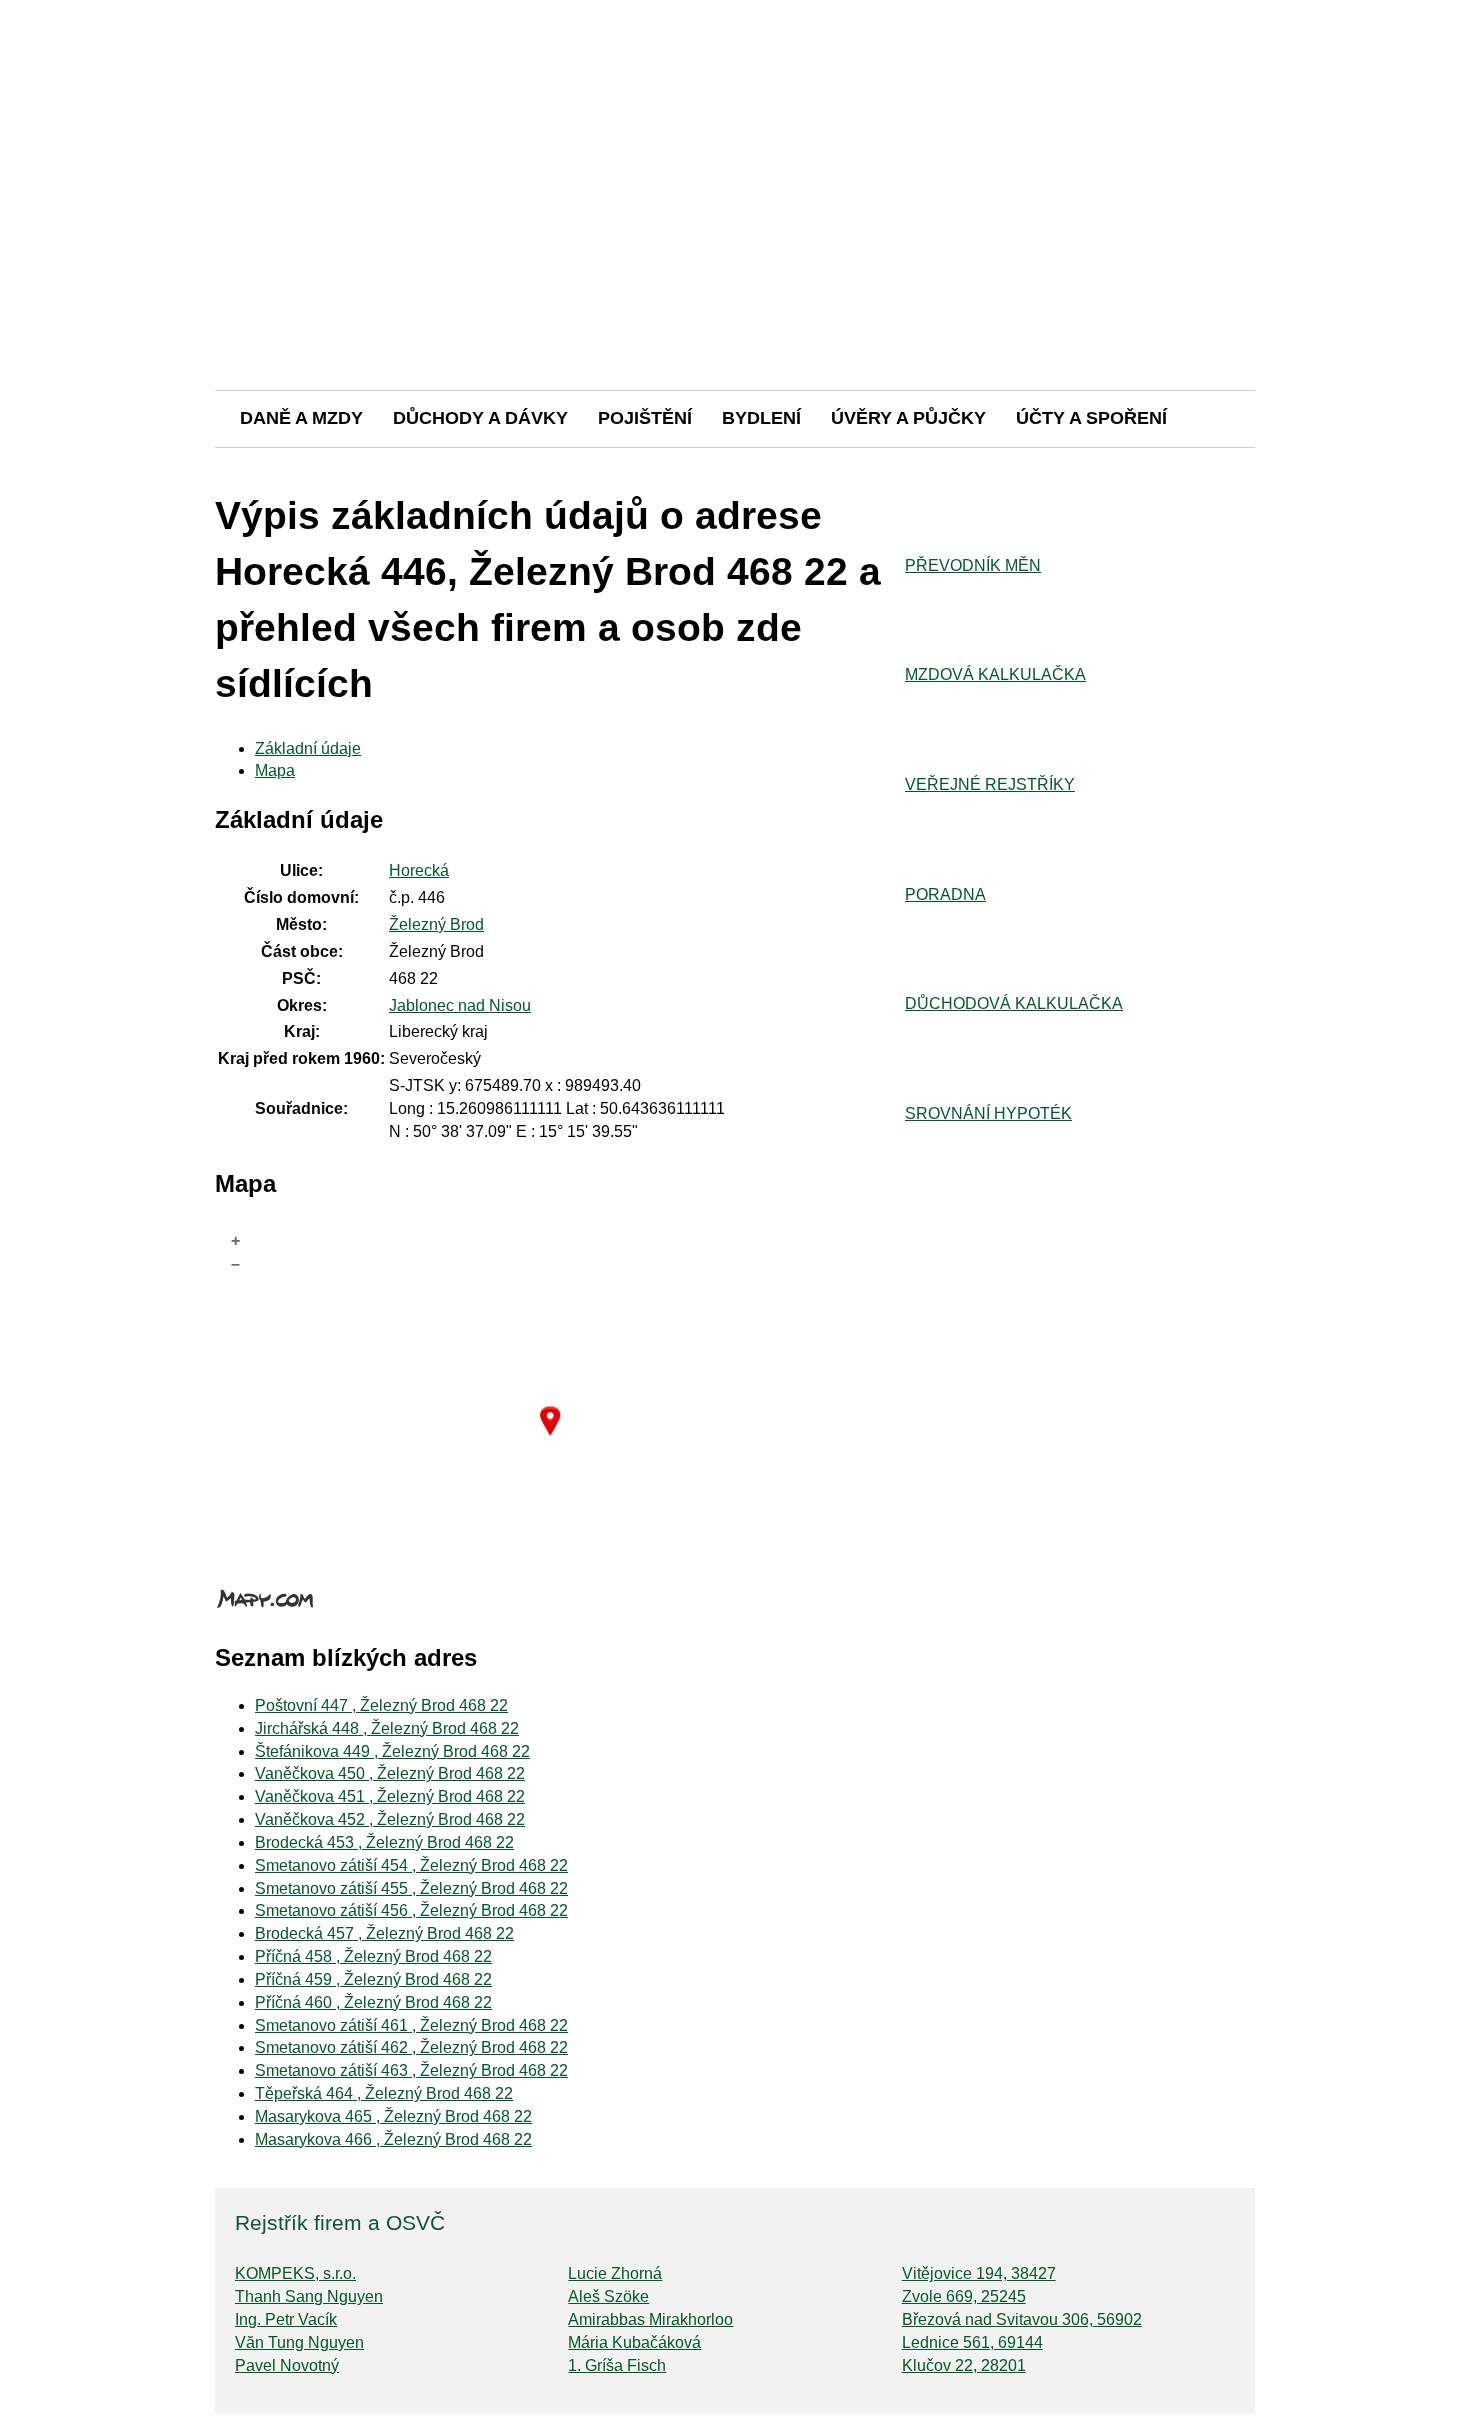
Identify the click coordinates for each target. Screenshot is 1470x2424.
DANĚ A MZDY (301, 418)
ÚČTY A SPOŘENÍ (1091, 418)
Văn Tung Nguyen (299, 2342)
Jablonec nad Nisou (460, 1005)
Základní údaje (308, 748)
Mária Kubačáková (634, 2342)
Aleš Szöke (608, 2296)
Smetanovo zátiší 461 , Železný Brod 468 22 (411, 2025)
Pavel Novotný (287, 2365)
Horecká (419, 870)
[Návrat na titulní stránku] (735, 319)
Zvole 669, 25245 (964, 2296)
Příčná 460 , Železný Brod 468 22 (373, 2002)
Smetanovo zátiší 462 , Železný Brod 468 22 (411, 2047)
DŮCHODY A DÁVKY (480, 418)
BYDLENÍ (761, 418)
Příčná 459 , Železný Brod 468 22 (373, 1979)
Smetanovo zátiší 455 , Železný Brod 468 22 (411, 1888)
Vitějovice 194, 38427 (979, 2273)
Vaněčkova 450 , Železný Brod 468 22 (390, 1773)
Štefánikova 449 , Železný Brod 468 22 (392, 1751)
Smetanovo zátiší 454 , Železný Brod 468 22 (411, 1865)
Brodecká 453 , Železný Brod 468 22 (384, 1842)
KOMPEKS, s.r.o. (295, 2273)
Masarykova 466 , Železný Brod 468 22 (393, 2139)
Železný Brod (436, 924)
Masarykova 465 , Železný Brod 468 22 (393, 2116)
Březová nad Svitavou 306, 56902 (1022, 2319)
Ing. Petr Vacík (286, 2319)
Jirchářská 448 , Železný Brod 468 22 (387, 1728)
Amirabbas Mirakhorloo (650, 2319)
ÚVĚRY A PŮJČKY (908, 418)
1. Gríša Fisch (617, 2365)
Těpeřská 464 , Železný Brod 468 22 (384, 2093)
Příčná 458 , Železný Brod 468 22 (373, 1956)
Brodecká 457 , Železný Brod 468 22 (384, 1933)
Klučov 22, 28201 (964, 2365)
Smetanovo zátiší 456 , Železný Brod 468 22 (411, 1910)
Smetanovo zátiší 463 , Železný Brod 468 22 (411, 2070)
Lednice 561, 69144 (972, 2342)
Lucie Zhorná (615, 2273)
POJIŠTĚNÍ (645, 418)
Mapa (275, 770)
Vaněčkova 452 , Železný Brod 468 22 (390, 1819)
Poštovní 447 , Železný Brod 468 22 (381, 1705)
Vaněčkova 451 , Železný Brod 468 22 (390, 1796)
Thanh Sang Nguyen (309, 2296)
